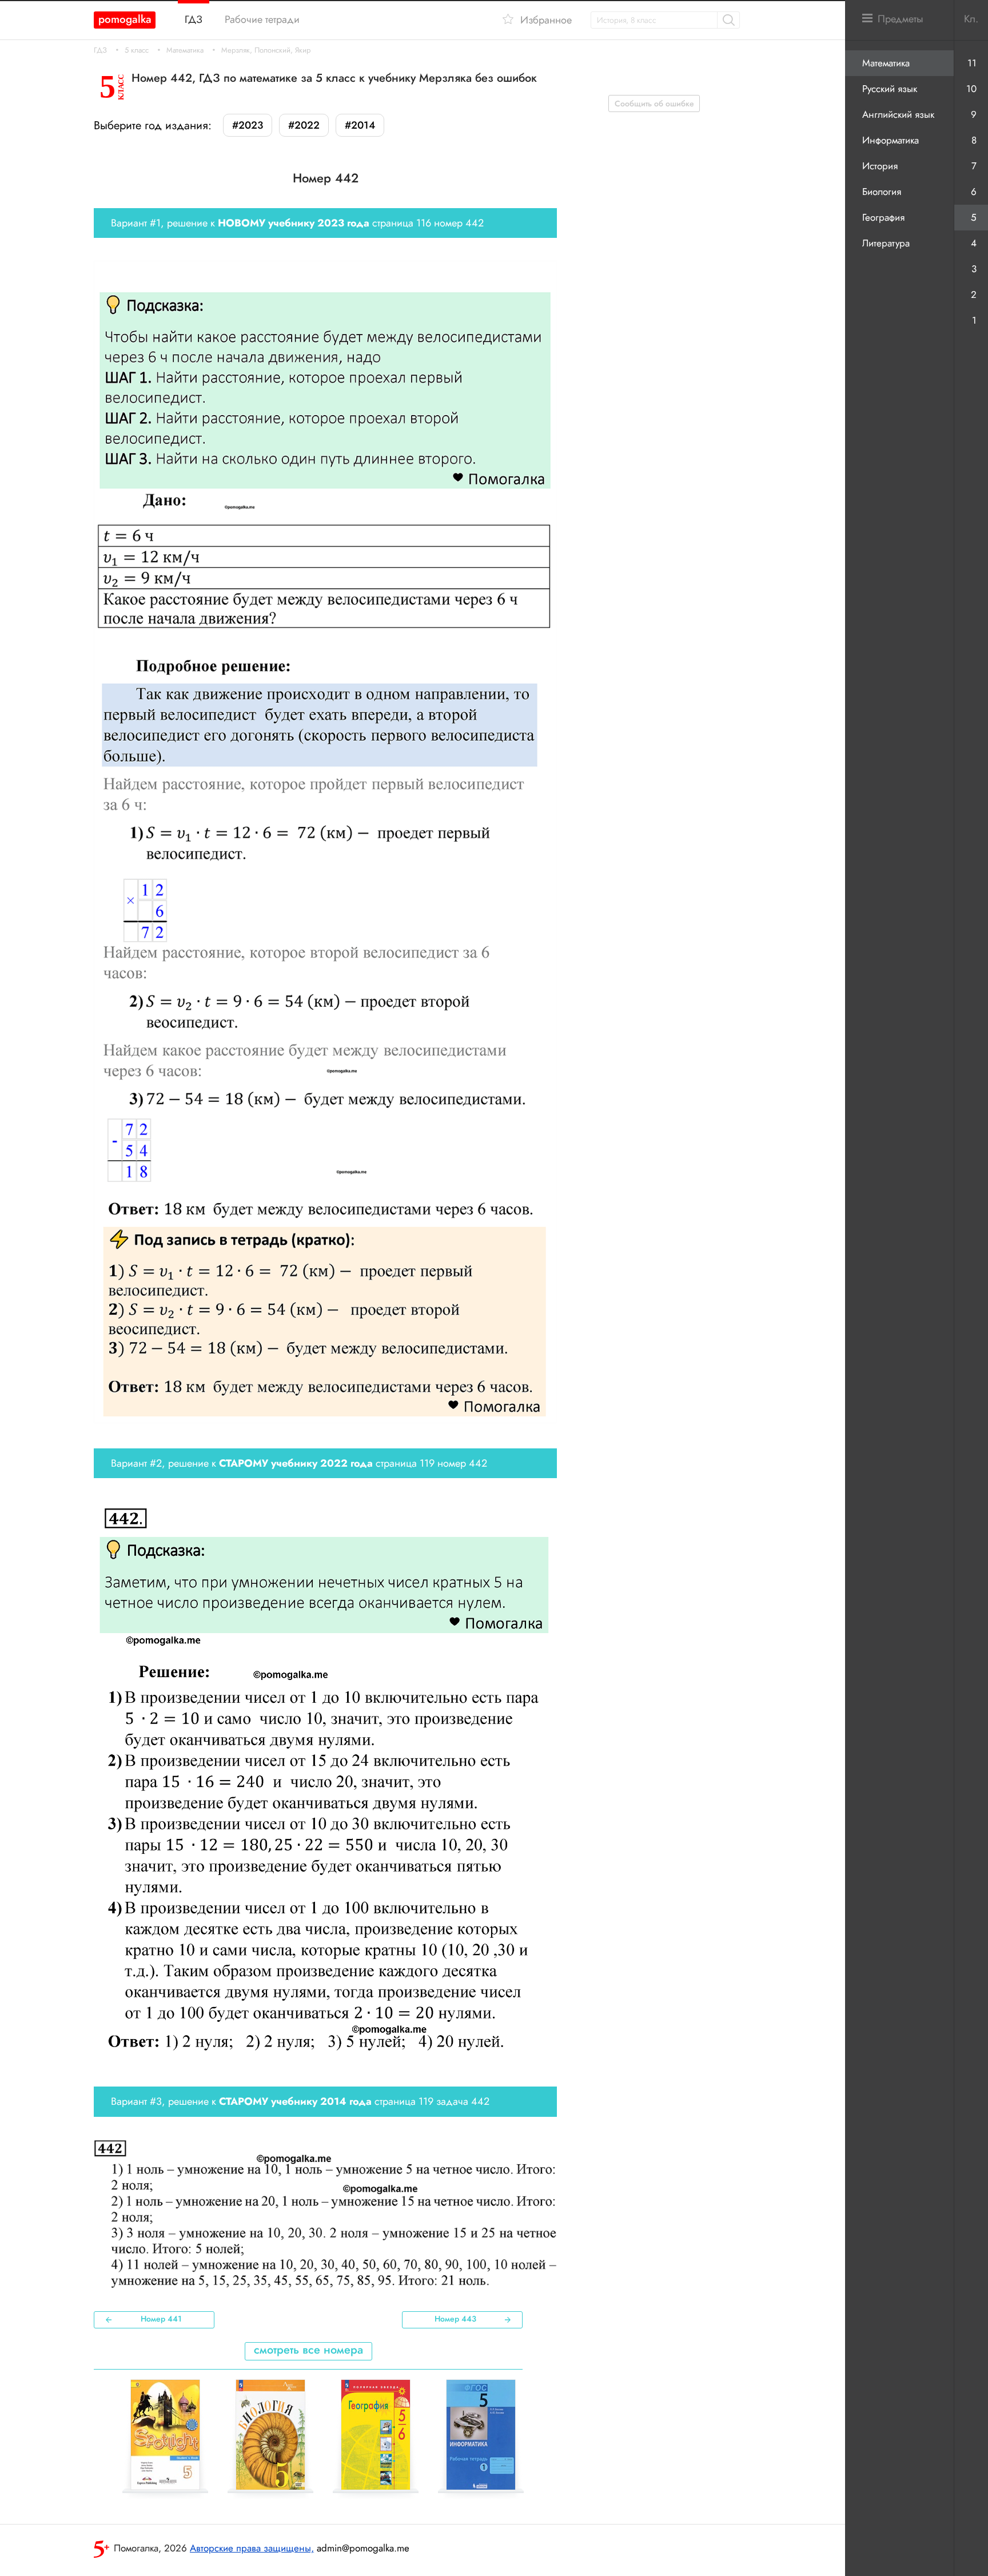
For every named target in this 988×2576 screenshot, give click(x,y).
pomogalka (125, 19)
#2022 (304, 125)
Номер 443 (455, 2319)
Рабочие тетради (262, 19)
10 (971, 89)
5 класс (137, 50)
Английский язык (898, 114)
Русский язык (890, 89)
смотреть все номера (308, 2350)
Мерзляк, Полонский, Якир (266, 50)
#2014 (360, 125)
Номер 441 (161, 2319)
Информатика (891, 140)
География (883, 217)
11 (972, 63)
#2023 (248, 125)
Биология (882, 192)
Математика (185, 50)
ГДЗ (100, 50)
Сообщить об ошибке (654, 103)
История (880, 166)
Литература (886, 243)
